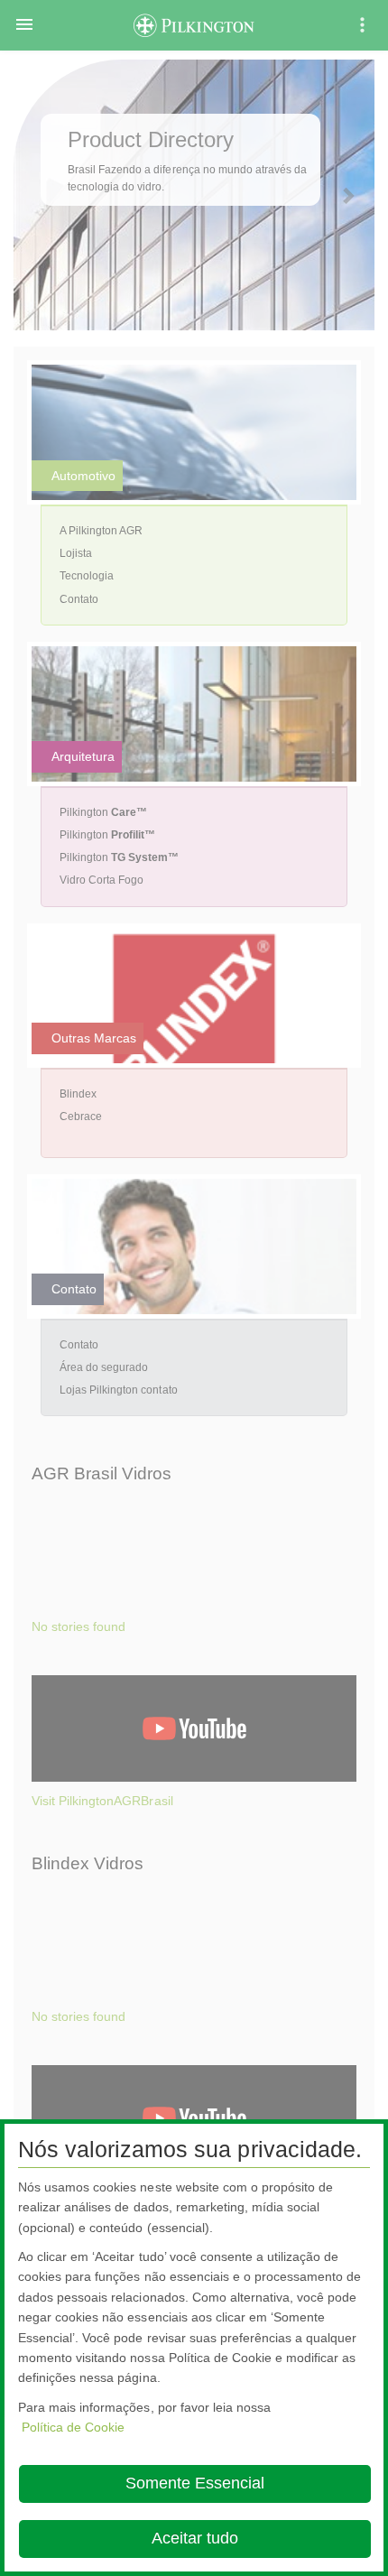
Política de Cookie (73, 2427)
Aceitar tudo (195, 2538)
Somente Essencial (195, 2483)
